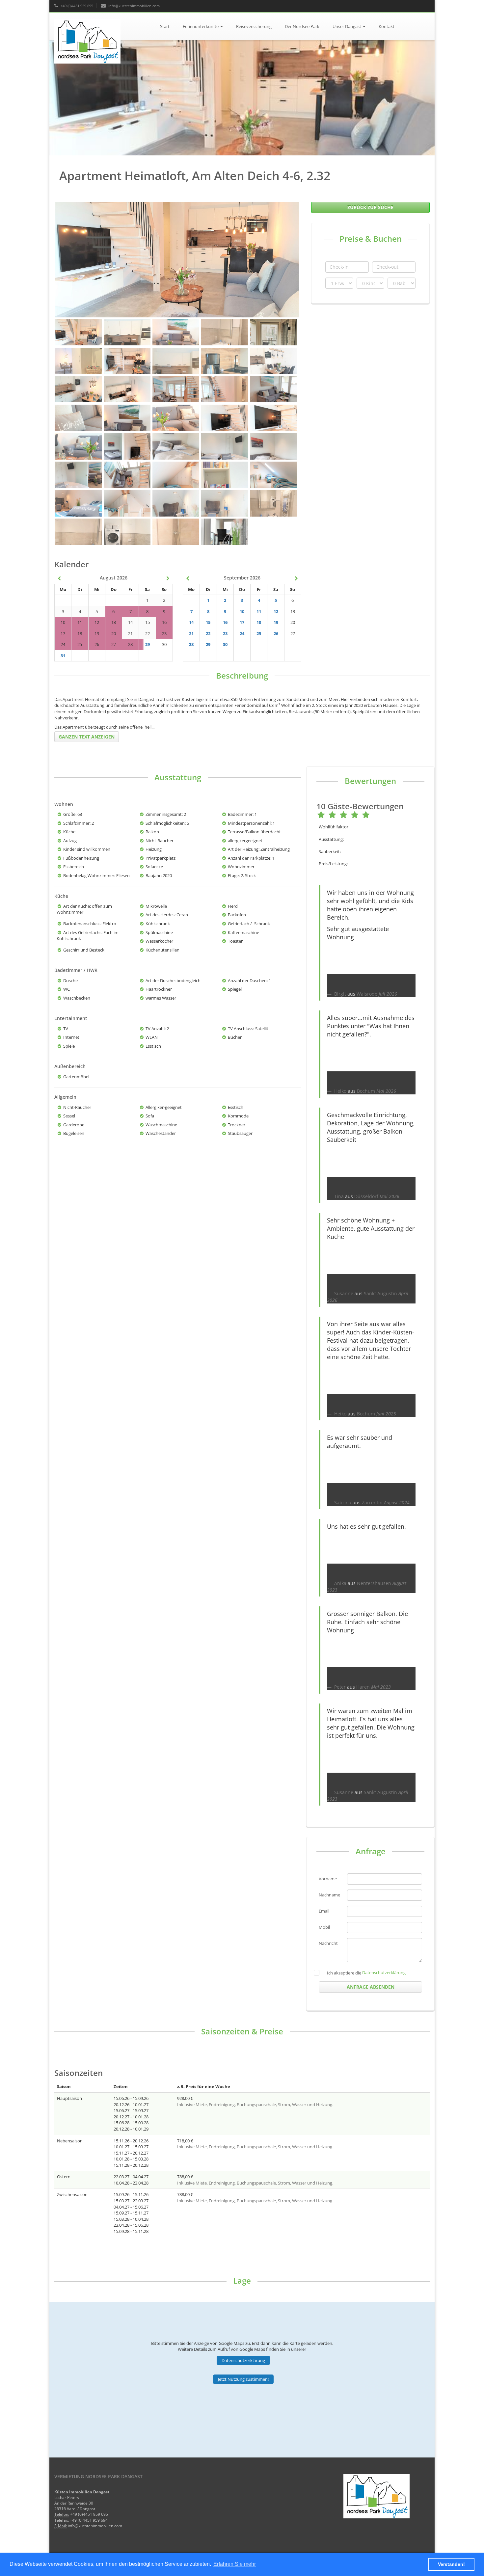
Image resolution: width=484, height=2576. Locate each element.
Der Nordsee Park (302, 26)
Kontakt (387, 26)
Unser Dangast (347, 26)
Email (324, 1911)
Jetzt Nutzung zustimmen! (243, 2379)
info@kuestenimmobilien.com (134, 6)
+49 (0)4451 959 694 (89, 2520)
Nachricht (328, 1943)
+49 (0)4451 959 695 (76, 6)
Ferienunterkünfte (201, 26)
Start (165, 26)
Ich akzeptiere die (344, 1973)
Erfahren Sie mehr (235, 2564)
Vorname (328, 1879)
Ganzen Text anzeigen (87, 737)
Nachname (329, 1895)
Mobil (324, 1927)
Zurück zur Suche (370, 207)
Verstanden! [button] (451, 2564)
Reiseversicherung (254, 26)
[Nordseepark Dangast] (97, 21)
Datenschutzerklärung (384, 1972)
